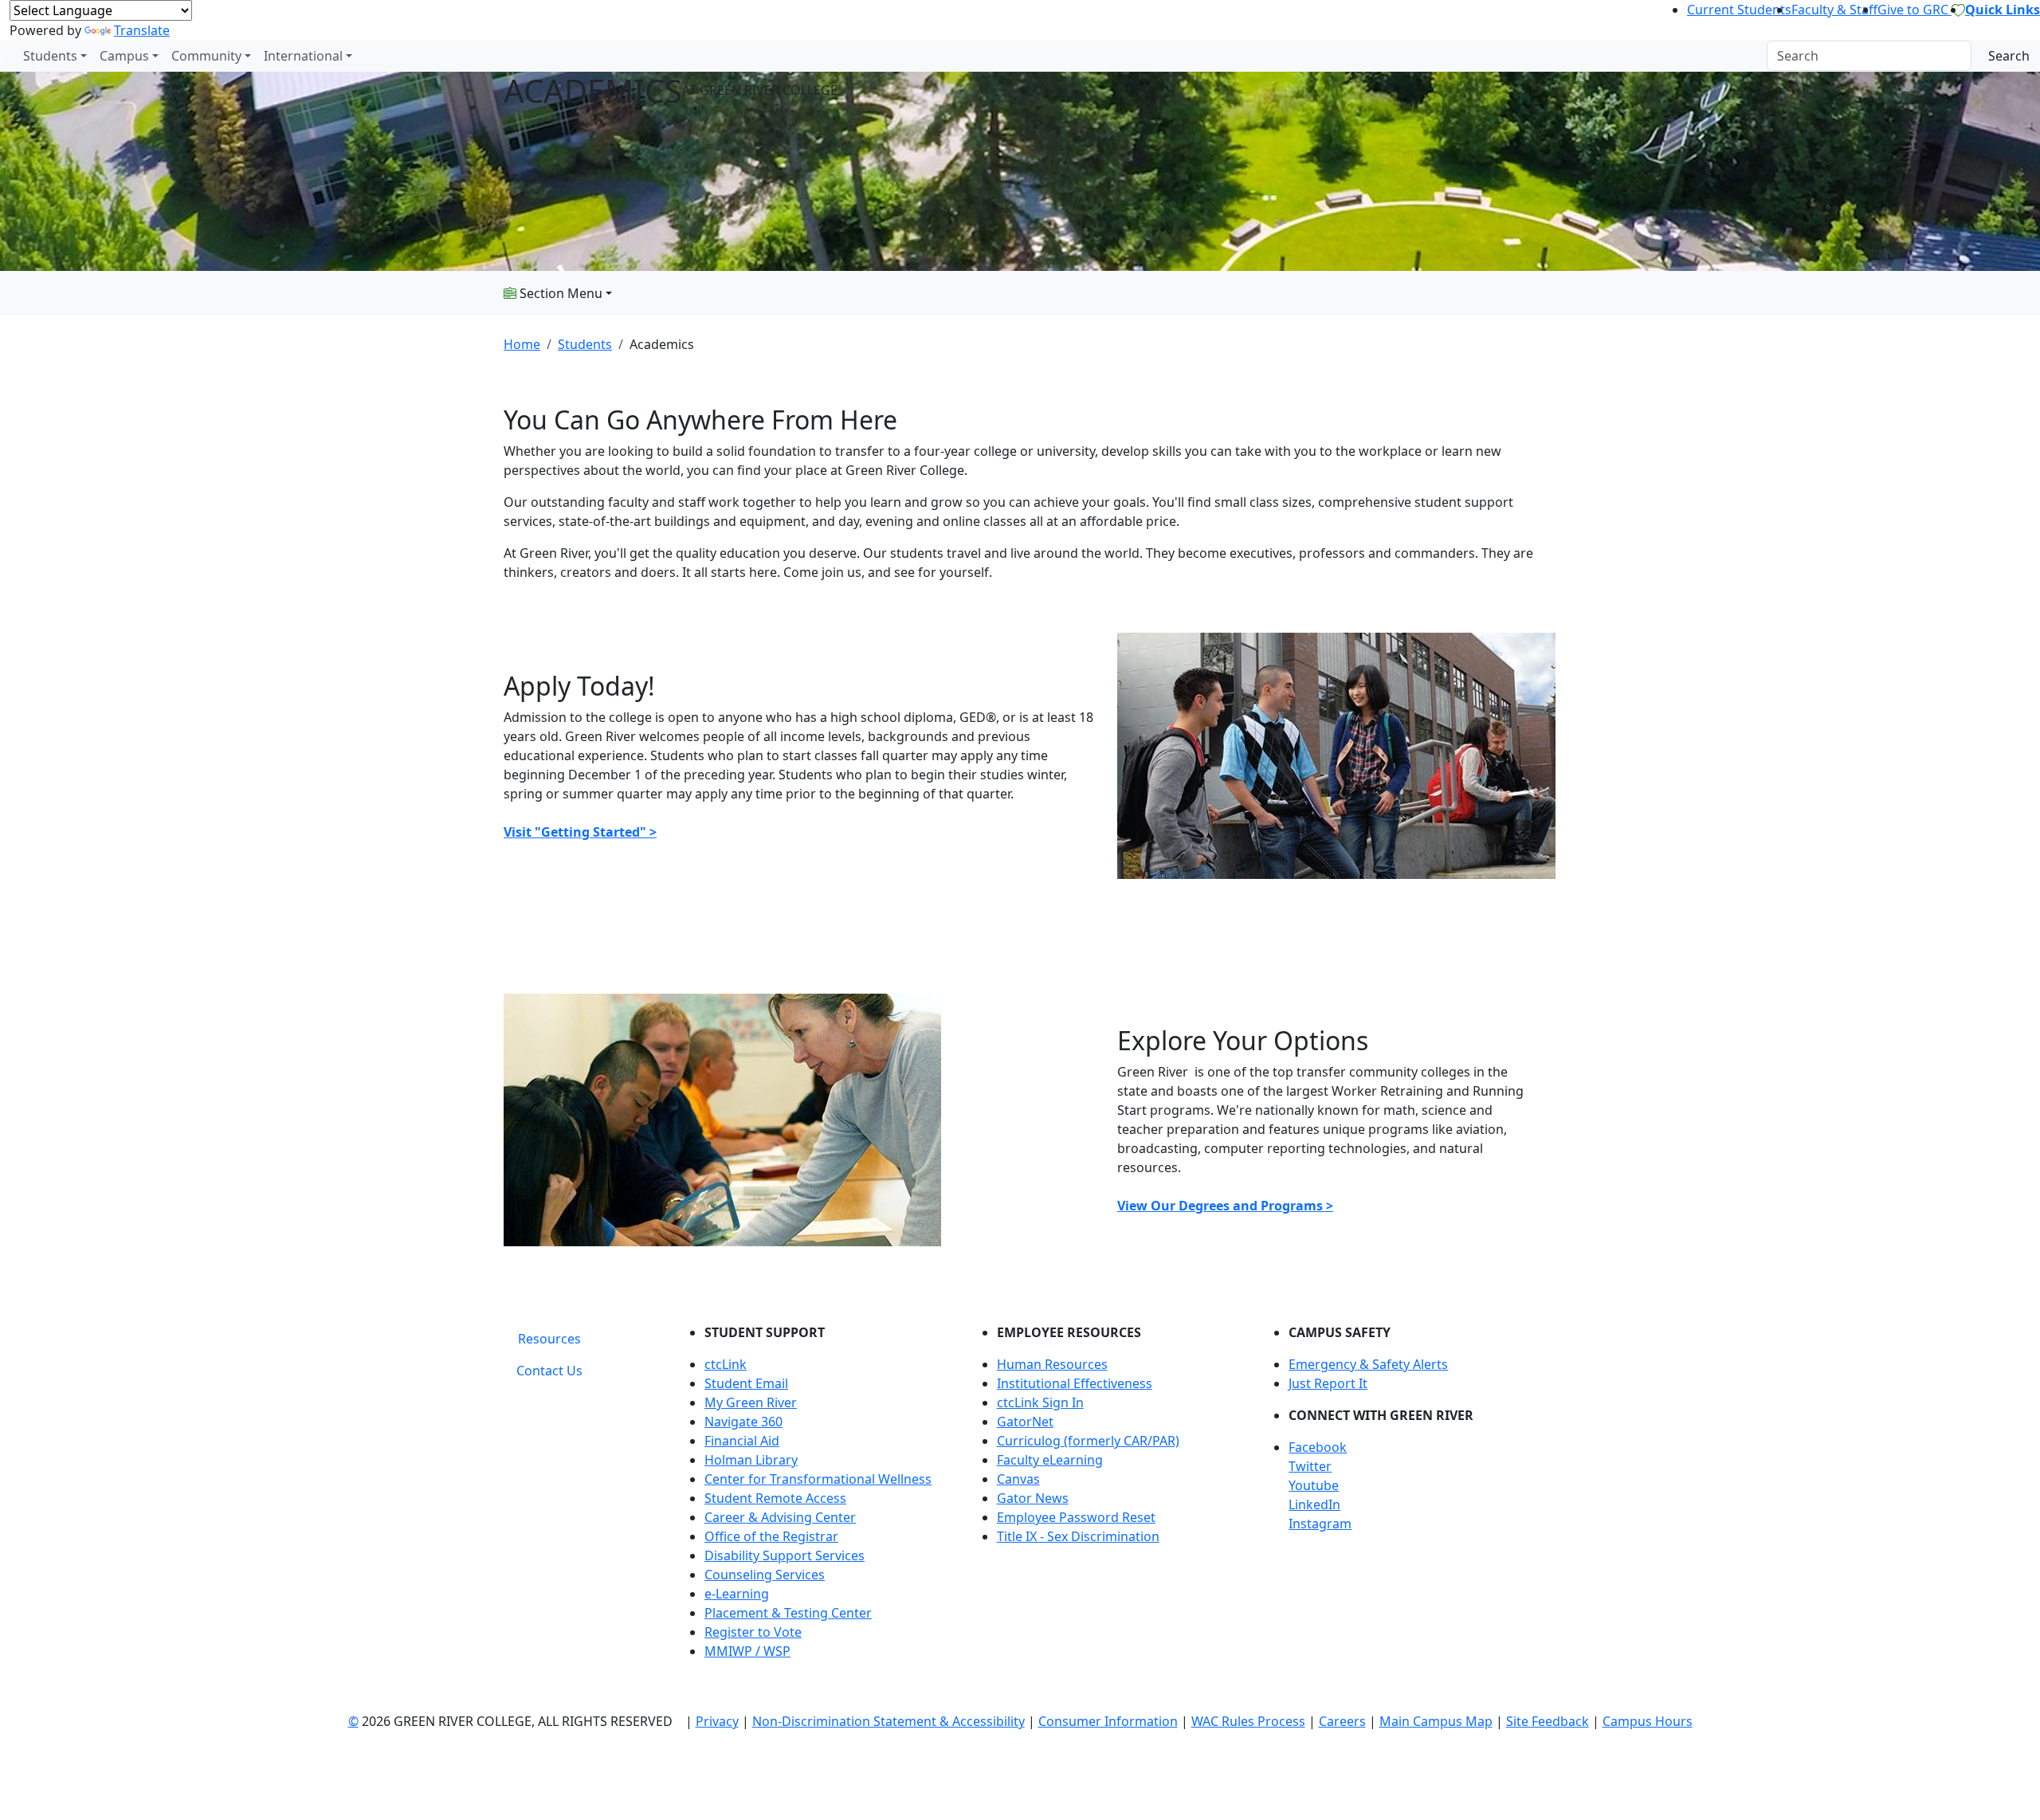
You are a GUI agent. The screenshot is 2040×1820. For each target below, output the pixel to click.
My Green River (751, 1402)
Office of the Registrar (771, 1536)
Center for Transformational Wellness (818, 1479)
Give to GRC (1914, 10)
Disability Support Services (785, 1555)
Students (50, 56)
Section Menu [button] (559, 293)
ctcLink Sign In (1040, 1402)
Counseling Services (765, 1575)
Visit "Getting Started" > (580, 832)
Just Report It (1328, 1383)
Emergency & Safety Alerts (1368, 1364)
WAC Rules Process (1248, 1721)
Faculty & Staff (1834, 10)
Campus (124, 56)
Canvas (1018, 1479)
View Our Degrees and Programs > (1225, 1206)
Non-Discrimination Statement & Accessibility (889, 1721)
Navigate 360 (743, 1422)
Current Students (1739, 10)
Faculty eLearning (1050, 1460)
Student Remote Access (775, 1498)
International (303, 56)
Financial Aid (742, 1441)
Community (206, 56)
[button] (1412, 1447)
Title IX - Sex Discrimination (1078, 1536)
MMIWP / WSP (747, 1651)
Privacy (717, 1721)
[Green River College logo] (2, 56)
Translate (142, 30)
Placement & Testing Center (788, 1613)
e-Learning (737, 1594)
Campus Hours (1648, 1721)
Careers (1342, 1721)
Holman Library (751, 1460)
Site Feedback (1548, 1721)
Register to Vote (753, 1632)
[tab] (549, 1339)
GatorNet (1025, 1422)
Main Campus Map (1436, 1721)
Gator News (1033, 1498)
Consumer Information (1108, 1721)
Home (522, 344)
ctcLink (726, 1364)
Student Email (746, 1383)
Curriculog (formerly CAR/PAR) (1088, 1441)
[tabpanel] (1108, 1498)
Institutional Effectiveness (1075, 1383)
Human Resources (1052, 1364)
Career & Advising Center (780, 1517)
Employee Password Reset (1076, 1517)
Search (2009, 56)
